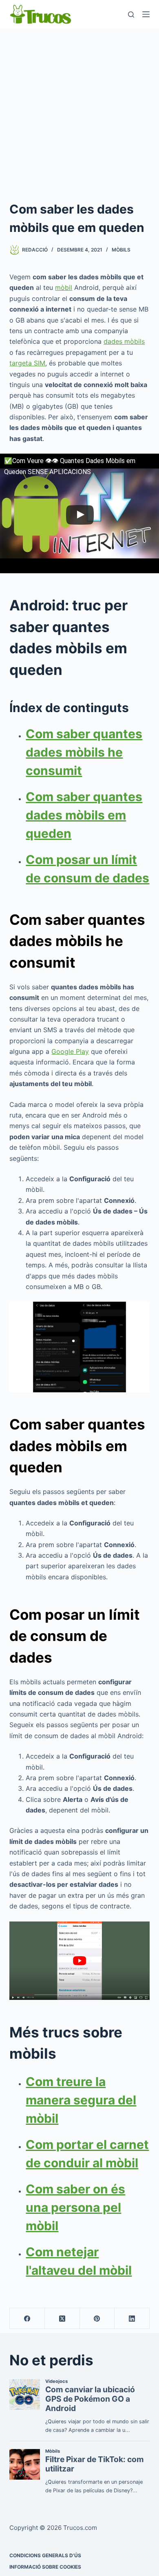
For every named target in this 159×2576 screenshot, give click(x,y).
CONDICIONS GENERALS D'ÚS (45, 2555)
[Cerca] (131, 14)
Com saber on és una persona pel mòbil (75, 2207)
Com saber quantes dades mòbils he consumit (84, 752)
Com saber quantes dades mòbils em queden (84, 815)
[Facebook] (27, 2319)
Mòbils (121, 250)
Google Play (70, 1051)
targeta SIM (27, 363)
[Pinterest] (97, 2319)
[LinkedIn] (132, 2319)
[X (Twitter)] (62, 2319)
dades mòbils (124, 341)
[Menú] (146, 14)
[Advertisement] (79, 112)
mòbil (64, 287)
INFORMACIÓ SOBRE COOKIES (45, 2567)
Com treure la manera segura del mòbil (81, 2100)
